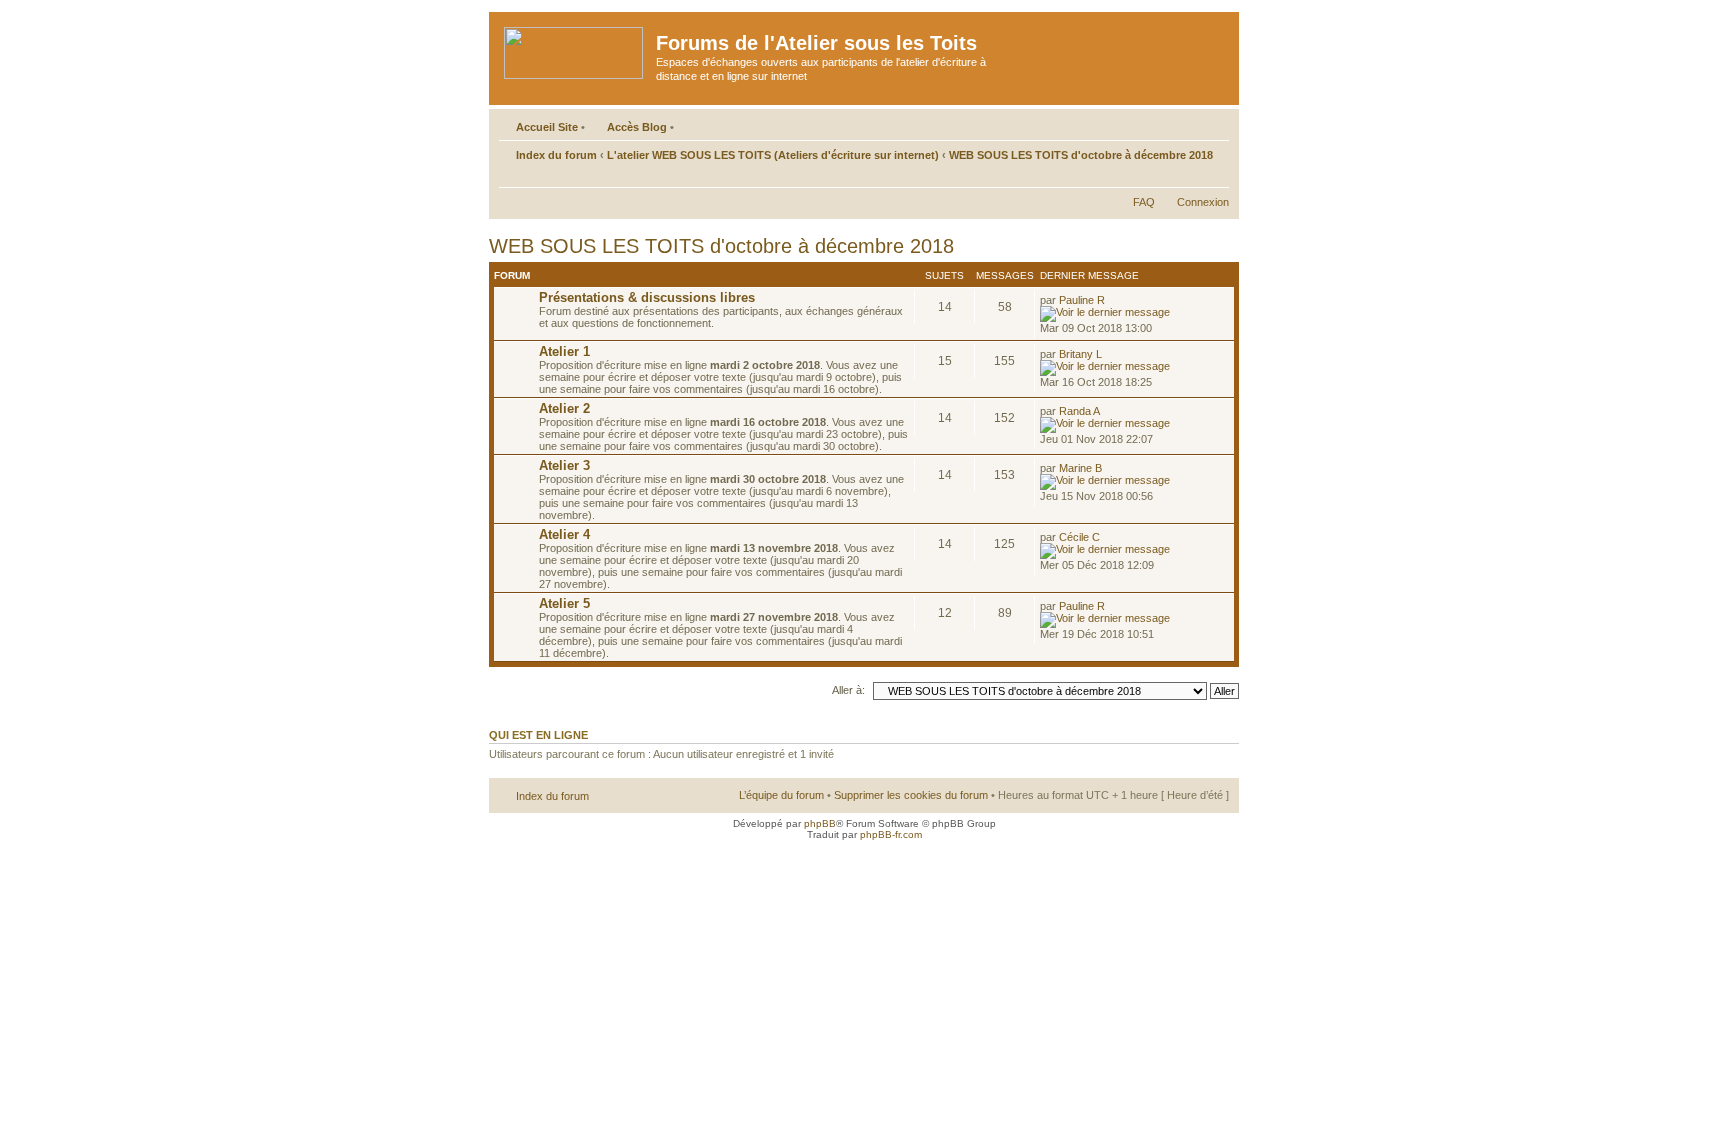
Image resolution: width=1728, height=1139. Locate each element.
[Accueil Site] (575, 49)
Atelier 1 (564, 351)
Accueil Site (547, 127)
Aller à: (848, 690)
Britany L (1080, 354)
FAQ (1144, 202)
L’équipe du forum (781, 795)
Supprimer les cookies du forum (911, 795)
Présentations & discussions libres (647, 297)
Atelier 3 (564, 465)
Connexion (1203, 202)
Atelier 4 (564, 534)
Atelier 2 (564, 408)
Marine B (1080, 468)
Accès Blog (637, 127)
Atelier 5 (564, 603)
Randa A (1079, 411)
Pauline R (1082, 300)
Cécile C (1079, 537)
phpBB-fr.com (891, 834)
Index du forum (556, 155)
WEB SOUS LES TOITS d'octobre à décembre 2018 (1081, 155)
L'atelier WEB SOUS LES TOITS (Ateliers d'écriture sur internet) (773, 155)
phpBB (820, 823)
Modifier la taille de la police (1214, 177)
